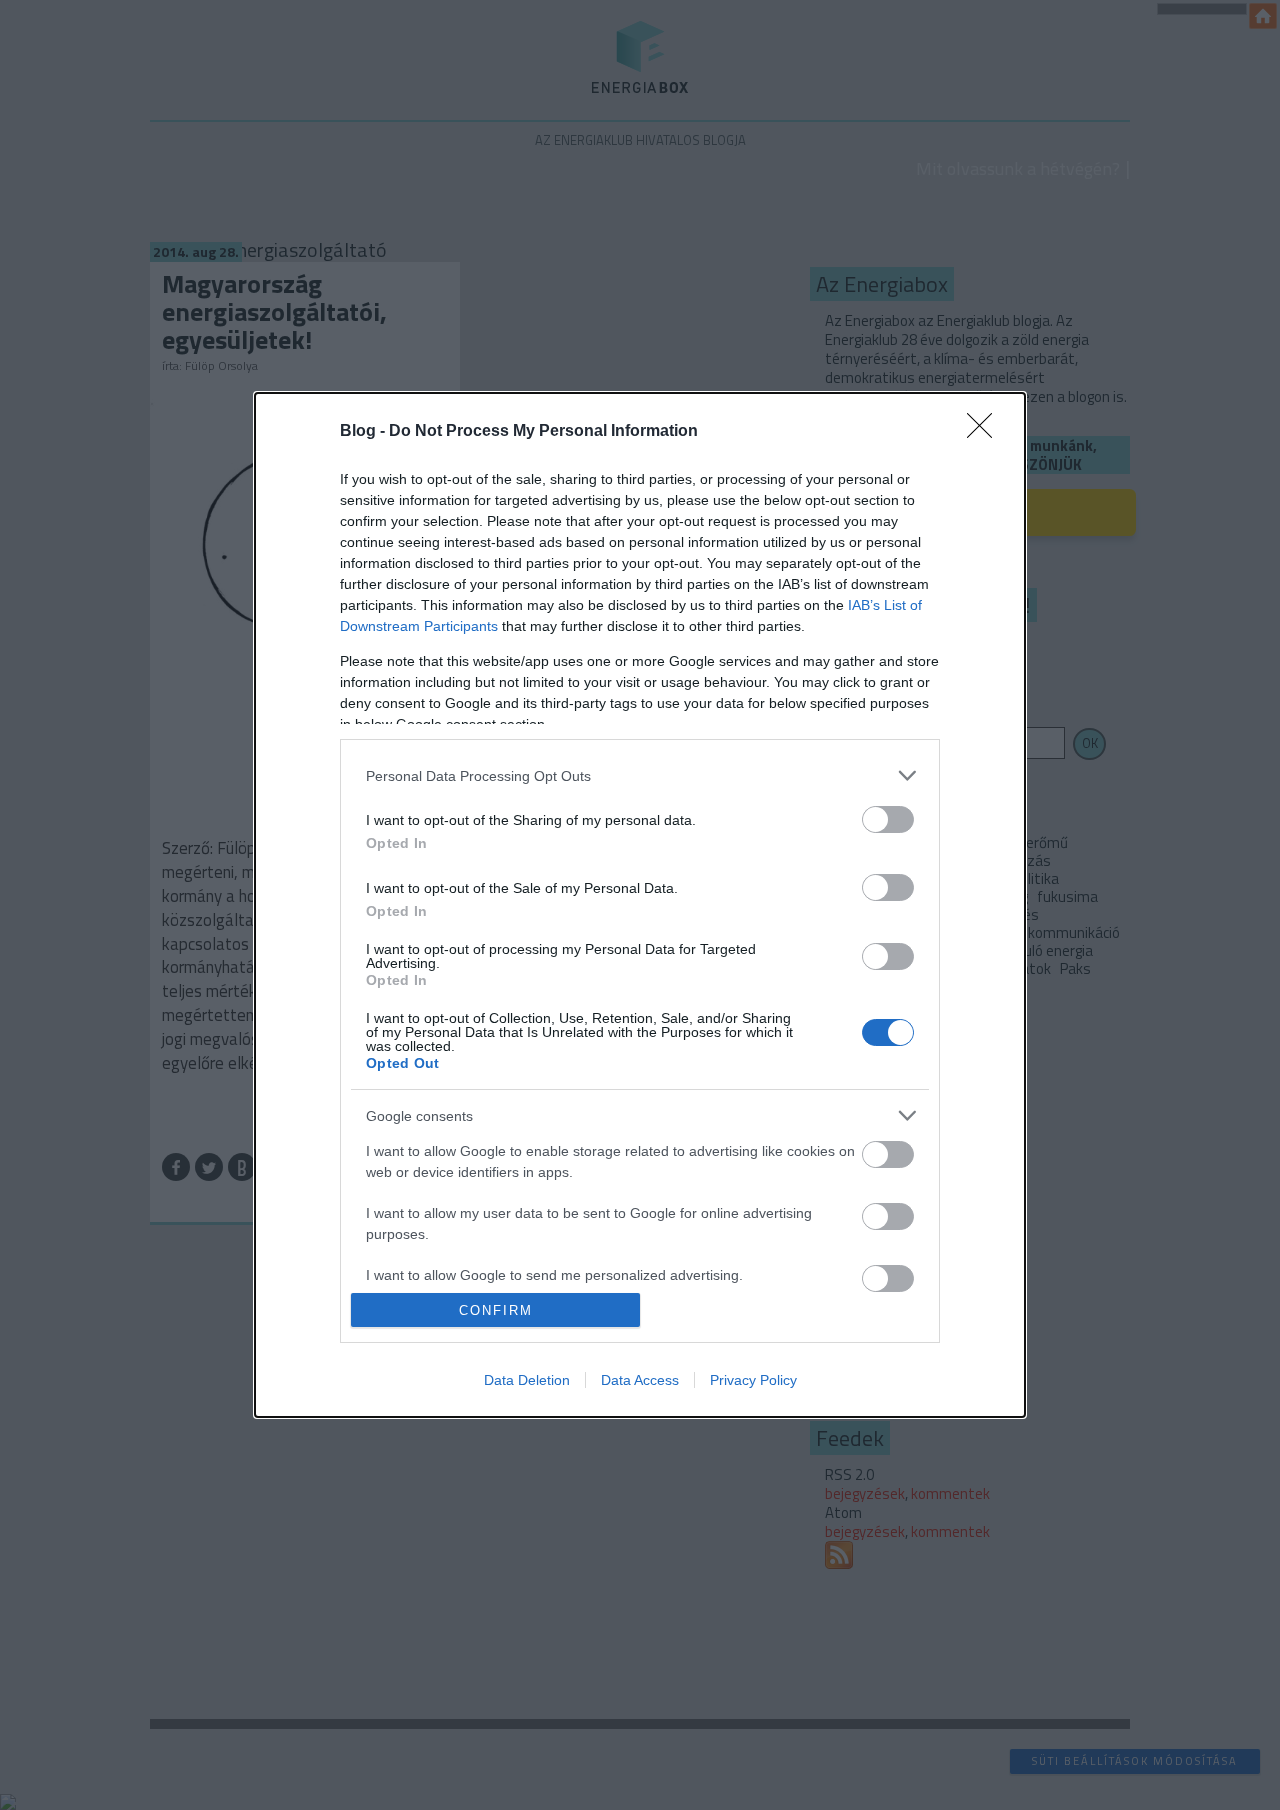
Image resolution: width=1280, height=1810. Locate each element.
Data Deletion (527, 1380)
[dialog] (640, 905)
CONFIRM (496, 1310)
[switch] (888, 819)
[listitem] (640, 775)
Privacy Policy (753, 1380)
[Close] (986, 432)
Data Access (640, 1380)
